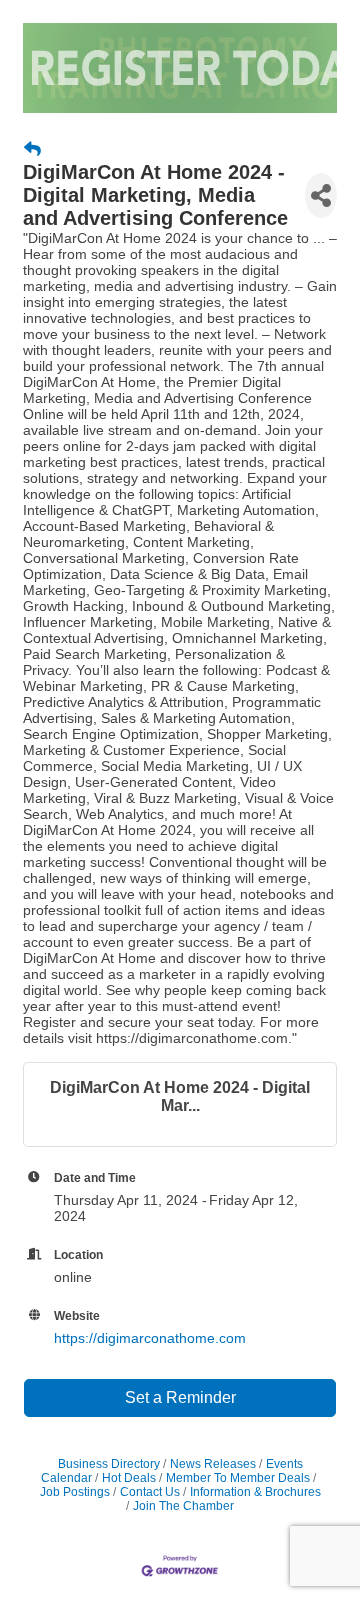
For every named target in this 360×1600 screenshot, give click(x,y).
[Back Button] (32, 150)
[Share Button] (321, 195)
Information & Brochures (255, 1492)
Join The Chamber (183, 1506)
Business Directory (109, 1464)
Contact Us (150, 1492)
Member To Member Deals (238, 1478)
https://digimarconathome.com (150, 1338)
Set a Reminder (180, 1397)
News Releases (213, 1464)
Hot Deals (129, 1478)
